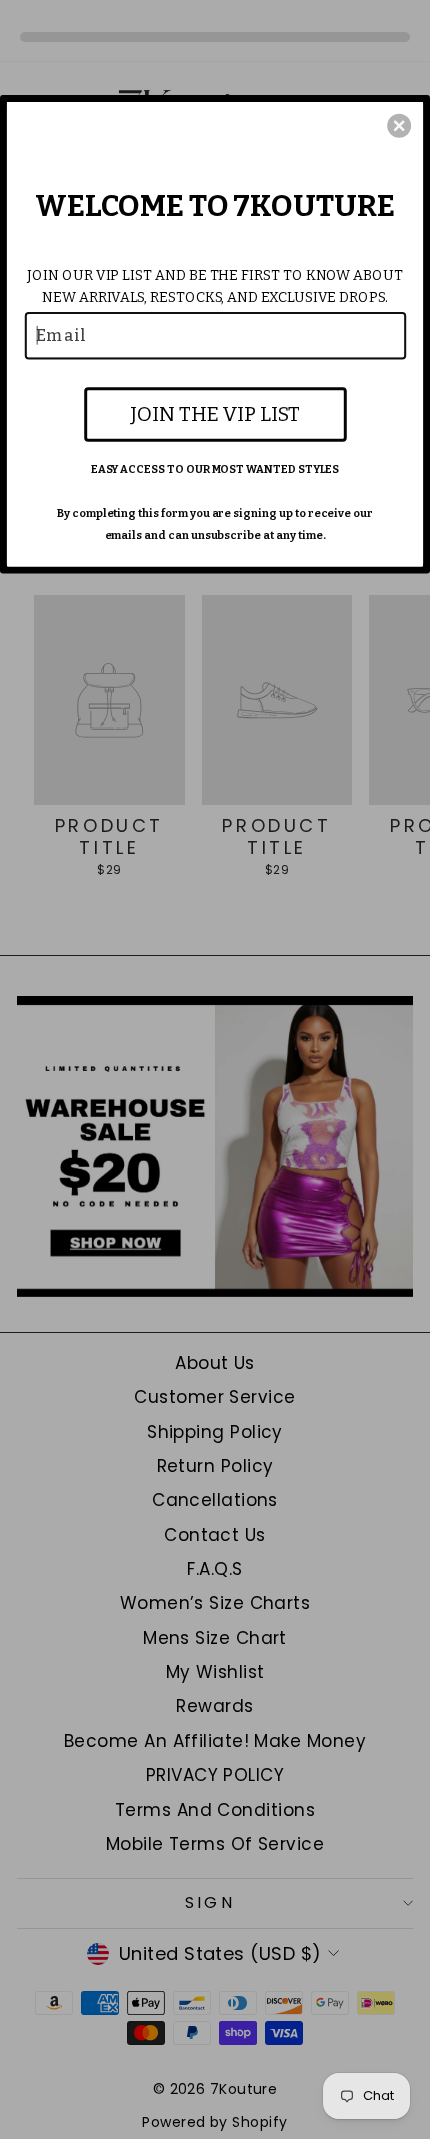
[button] (399, 125)
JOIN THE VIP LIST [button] (214, 413)
